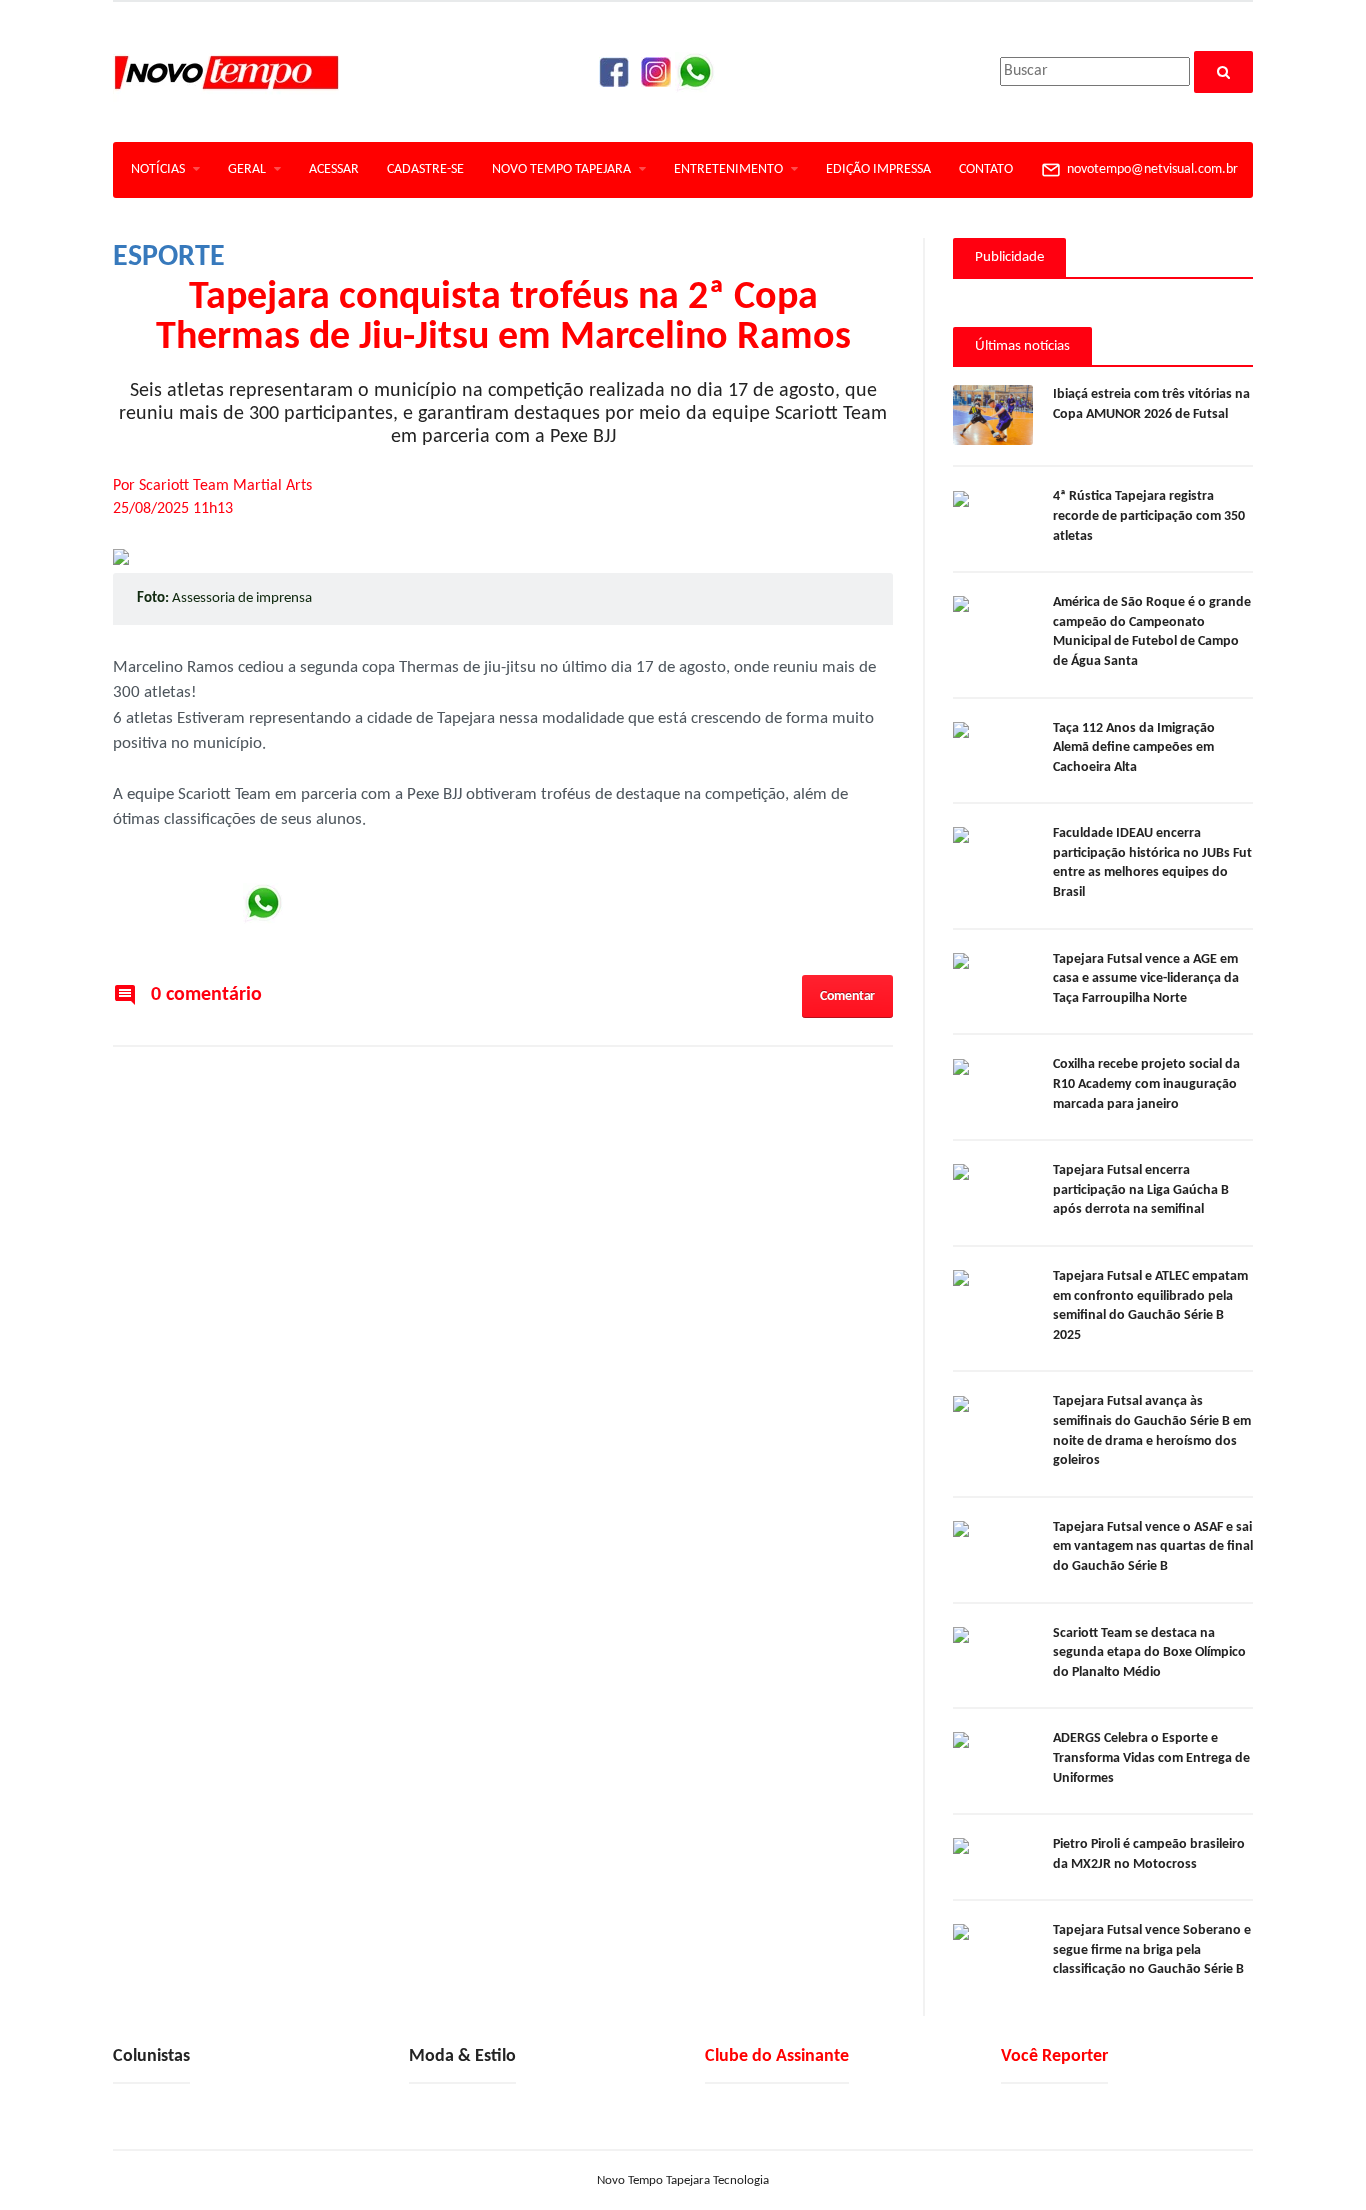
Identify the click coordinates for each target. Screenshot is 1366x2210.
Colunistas (151, 2056)
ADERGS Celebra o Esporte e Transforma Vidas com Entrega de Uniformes (1151, 1758)
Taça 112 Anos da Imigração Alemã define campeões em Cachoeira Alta (1134, 748)
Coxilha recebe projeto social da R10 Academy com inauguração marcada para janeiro (1146, 1084)
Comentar (847, 996)
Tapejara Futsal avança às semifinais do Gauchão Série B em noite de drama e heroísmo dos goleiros (1152, 1431)
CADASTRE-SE (425, 169)
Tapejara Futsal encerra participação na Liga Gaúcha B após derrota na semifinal (1141, 1190)
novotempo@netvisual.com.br (1149, 169)
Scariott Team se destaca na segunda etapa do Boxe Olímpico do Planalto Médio (1149, 1653)
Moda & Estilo (462, 2056)
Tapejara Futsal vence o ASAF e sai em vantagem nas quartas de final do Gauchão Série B (1153, 1547)
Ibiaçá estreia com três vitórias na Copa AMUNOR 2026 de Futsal (1151, 404)
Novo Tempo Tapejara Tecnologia (683, 2180)
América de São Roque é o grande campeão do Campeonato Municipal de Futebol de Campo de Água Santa (1152, 632)
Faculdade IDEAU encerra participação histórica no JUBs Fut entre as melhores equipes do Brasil (1152, 863)
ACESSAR (334, 169)
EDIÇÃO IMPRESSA (878, 169)
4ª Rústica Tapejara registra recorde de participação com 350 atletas (1149, 516)
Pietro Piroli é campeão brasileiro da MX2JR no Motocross (1149, 1854)
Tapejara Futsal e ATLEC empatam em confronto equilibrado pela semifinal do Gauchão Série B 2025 (1150, 1306)
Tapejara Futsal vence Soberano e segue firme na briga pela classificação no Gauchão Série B (1152, 1950)
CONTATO (986, 169)
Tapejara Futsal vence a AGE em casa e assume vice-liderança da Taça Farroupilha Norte (1146, 979)
